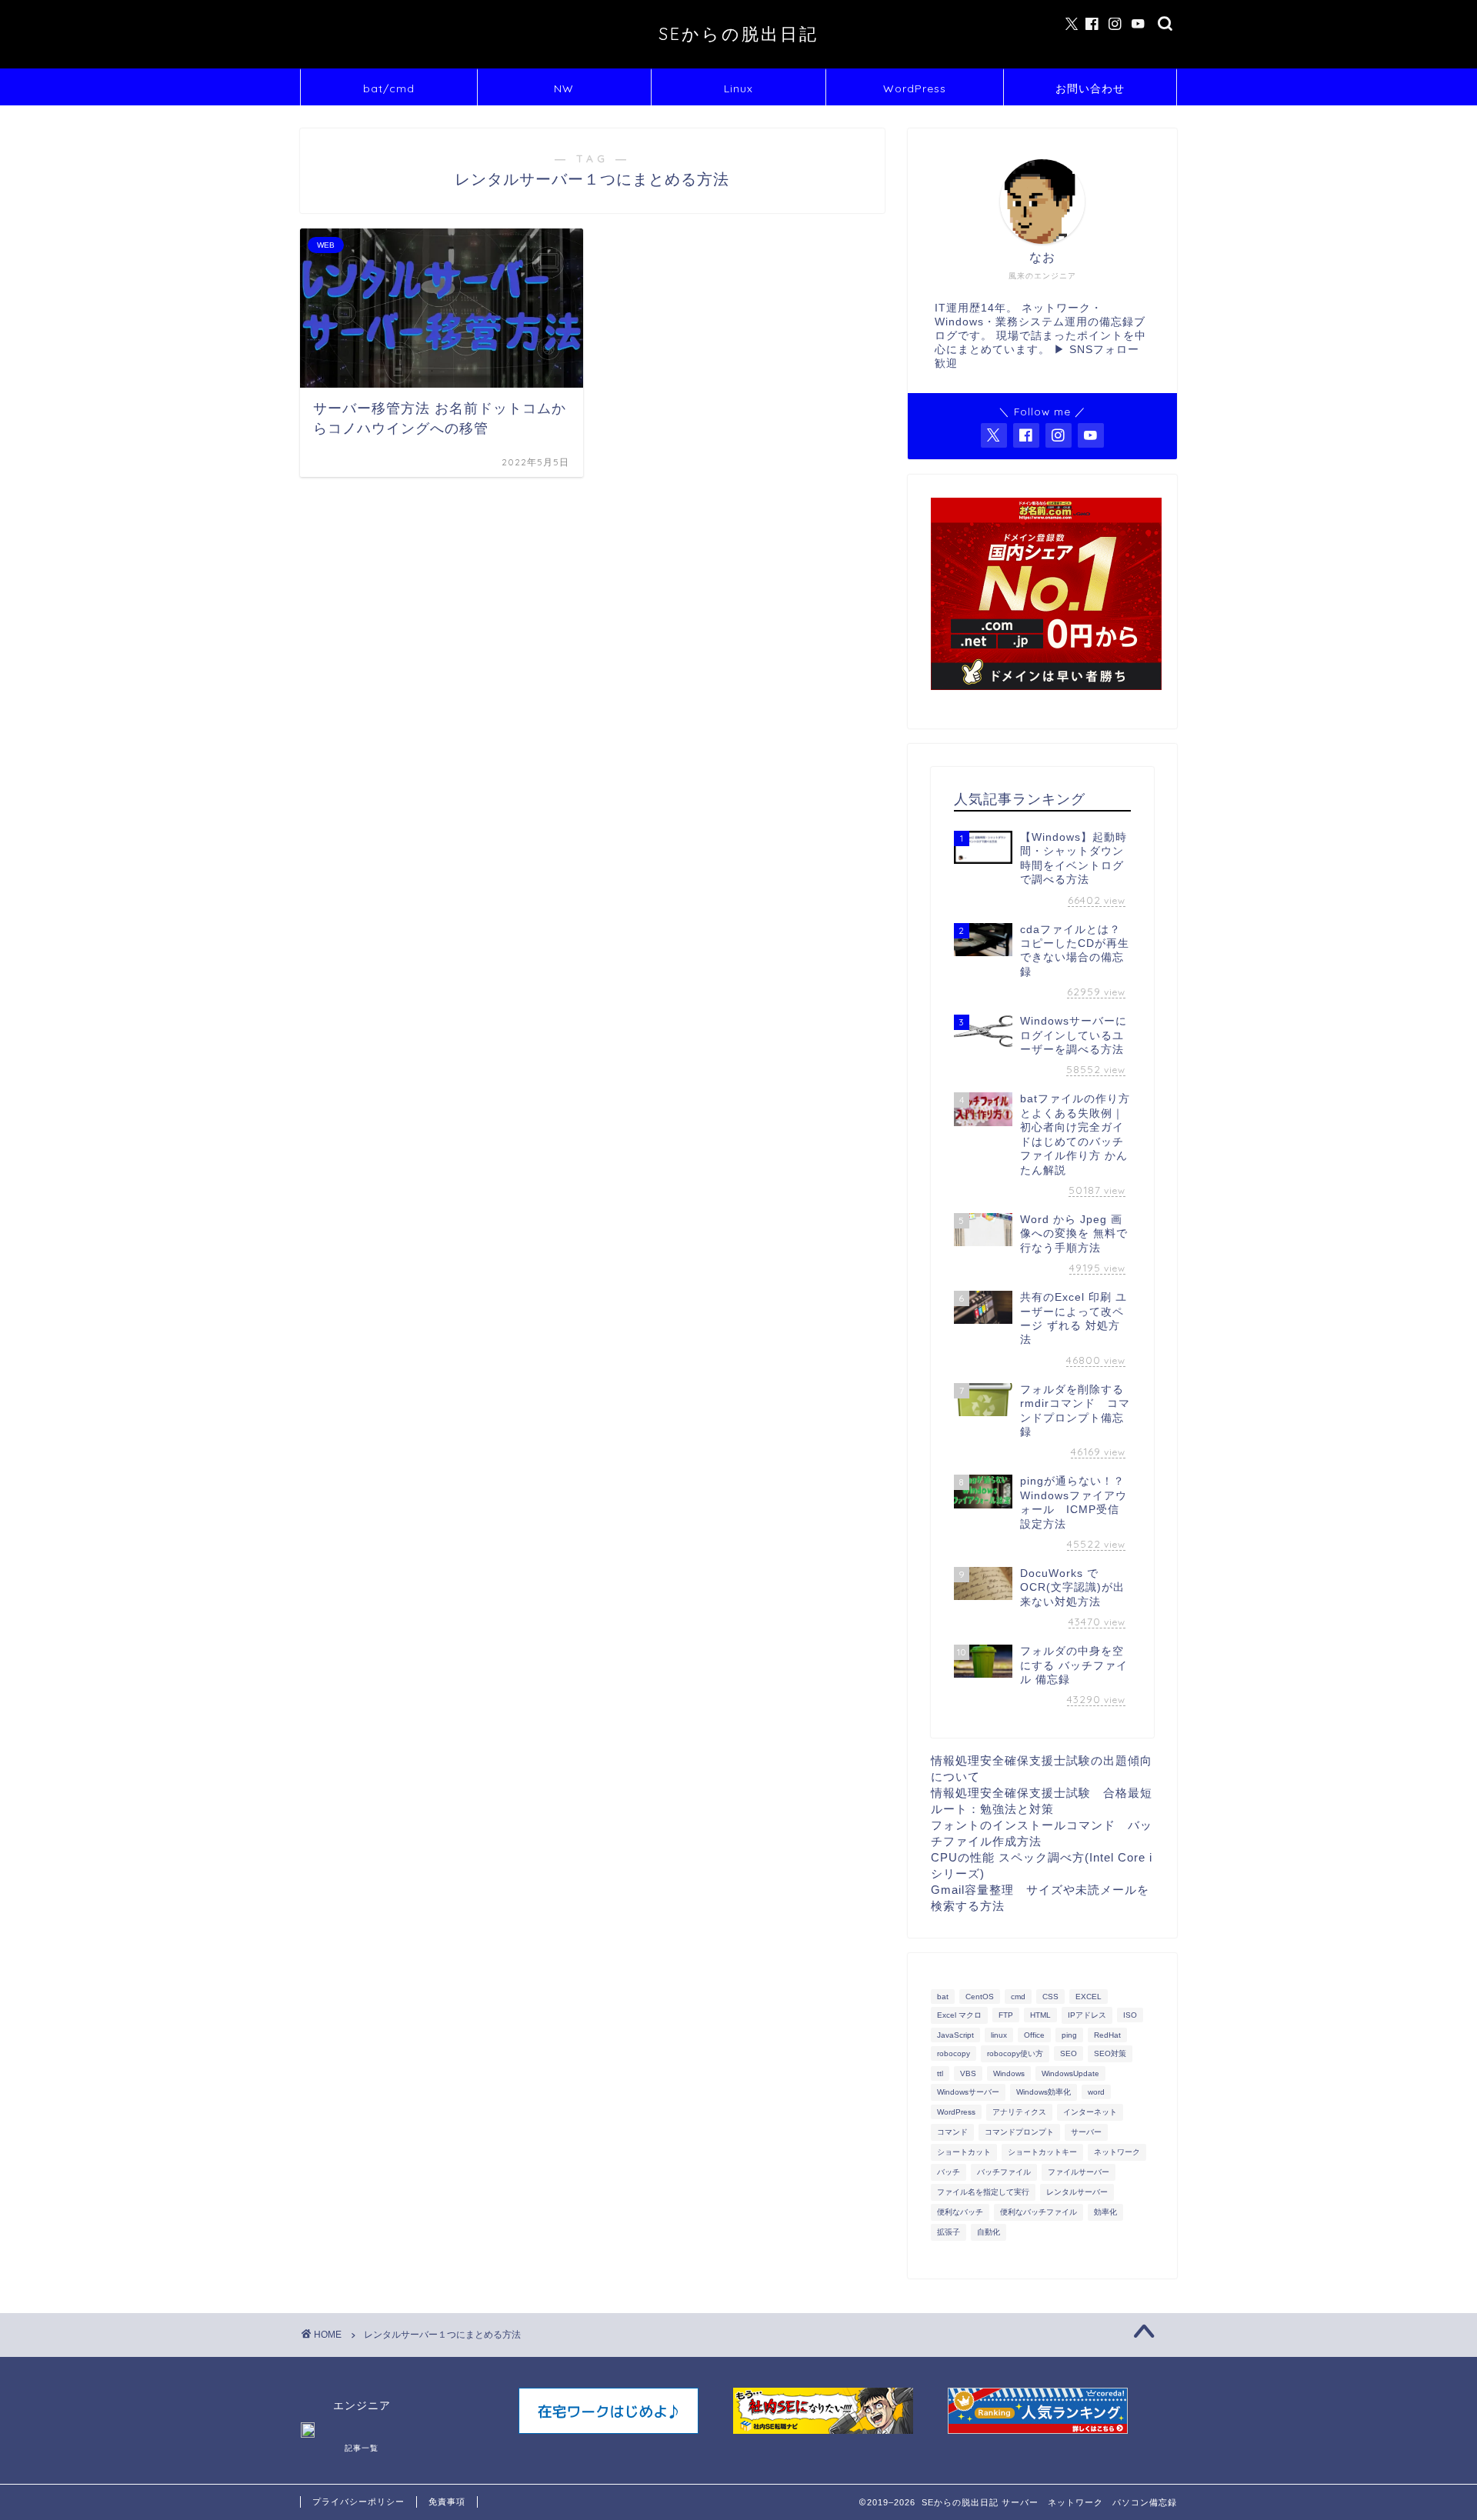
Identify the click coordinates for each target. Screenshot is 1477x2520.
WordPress (915, 88)
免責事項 (447, 2502)
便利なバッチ (960, 2212)
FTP (1006, 2015)
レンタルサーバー (1077, 2192)
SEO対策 (1110, 2053)
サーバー (1086, 2132)
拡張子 (949, 2232)
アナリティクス (1019, 2112)
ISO (1130, 2015)
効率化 (1105, 2212)
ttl (940, 2073)
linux (999, 2035)
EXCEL (1089, 1997)
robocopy (954, 2053)
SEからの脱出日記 (738, 33)
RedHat (1107, 2035)
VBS (968, 2073)
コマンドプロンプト (1019, 2132)
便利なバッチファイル (1039, 2212)
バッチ (949, 2172)
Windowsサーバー (968, 2092)
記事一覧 (362, 2448)
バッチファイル (1004, 2172)
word (1096, 2092)
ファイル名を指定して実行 (983, 2192)
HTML (1040, 2015)
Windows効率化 (1044, 2092)
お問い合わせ (1090, 88)
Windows (1009, 2073)
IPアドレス (1087, 2015)
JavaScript (955, 2035)
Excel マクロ (959, 2015)
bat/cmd (389, 88)
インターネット (1090, 2112)
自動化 (989, 2232)
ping (1069, 2035)
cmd (1018, 1997)
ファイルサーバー (1079, 2172)
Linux (738, 88)
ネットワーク (1117, 2152)
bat (943, 1997)
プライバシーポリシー (358, 2502)
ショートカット (964, 2152)
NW (564, 88)
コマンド (952, 2132)
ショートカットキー (1042, 2152)
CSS (1050, 1997)
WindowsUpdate (1070, 2073)
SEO (1069, 2053)
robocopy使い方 (1015, 2053)
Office (1034, 2035)
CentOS (980, 1997)
